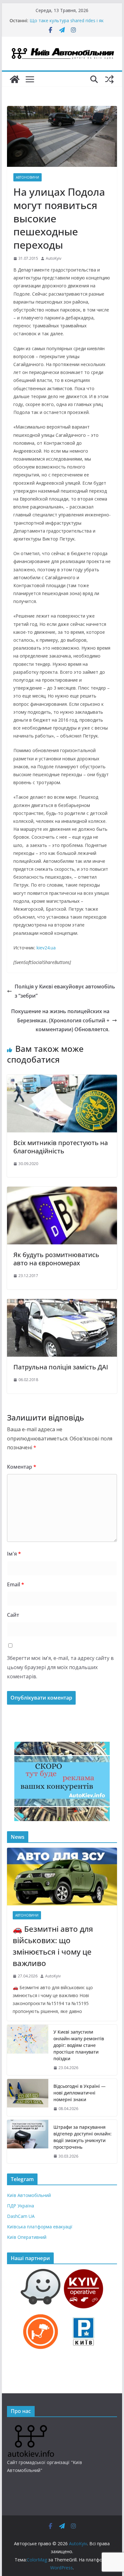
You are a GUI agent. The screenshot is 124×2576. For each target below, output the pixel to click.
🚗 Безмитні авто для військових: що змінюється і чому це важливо (53, 1946)
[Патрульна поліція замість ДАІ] (62, 1303)
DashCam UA (21, 2216)
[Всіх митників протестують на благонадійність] (62, 1079)
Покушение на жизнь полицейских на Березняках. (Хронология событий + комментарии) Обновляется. (60, 1020)
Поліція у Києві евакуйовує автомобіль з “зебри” (65, 991)
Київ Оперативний (27, 2237)
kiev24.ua (46, 948)
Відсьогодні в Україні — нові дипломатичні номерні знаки (60, 18)
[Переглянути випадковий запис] (109, 79)
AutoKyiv (54, 258)
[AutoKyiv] (15, 79)
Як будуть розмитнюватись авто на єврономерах (56, 1259)
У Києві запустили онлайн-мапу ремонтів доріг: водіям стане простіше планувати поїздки (79, 2045)
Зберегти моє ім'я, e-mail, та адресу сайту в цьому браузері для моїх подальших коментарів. (60, 1667)
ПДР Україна (21, 2206)
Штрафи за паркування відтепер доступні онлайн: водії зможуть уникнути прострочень (83, 2137)
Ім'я (14, 1554)
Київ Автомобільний (29, 2195)
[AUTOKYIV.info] (31, 2427)
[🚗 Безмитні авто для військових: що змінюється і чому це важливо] (62, 1877)
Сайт (13, 1615)
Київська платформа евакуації (40, 2227)
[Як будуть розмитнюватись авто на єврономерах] (62, 1191)
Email (16, 1584)
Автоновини (28, 177)
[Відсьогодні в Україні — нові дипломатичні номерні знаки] (28, 2098)
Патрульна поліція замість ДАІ (61, 1367)
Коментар (22, 1467)
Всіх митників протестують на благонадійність (61, 1147)
